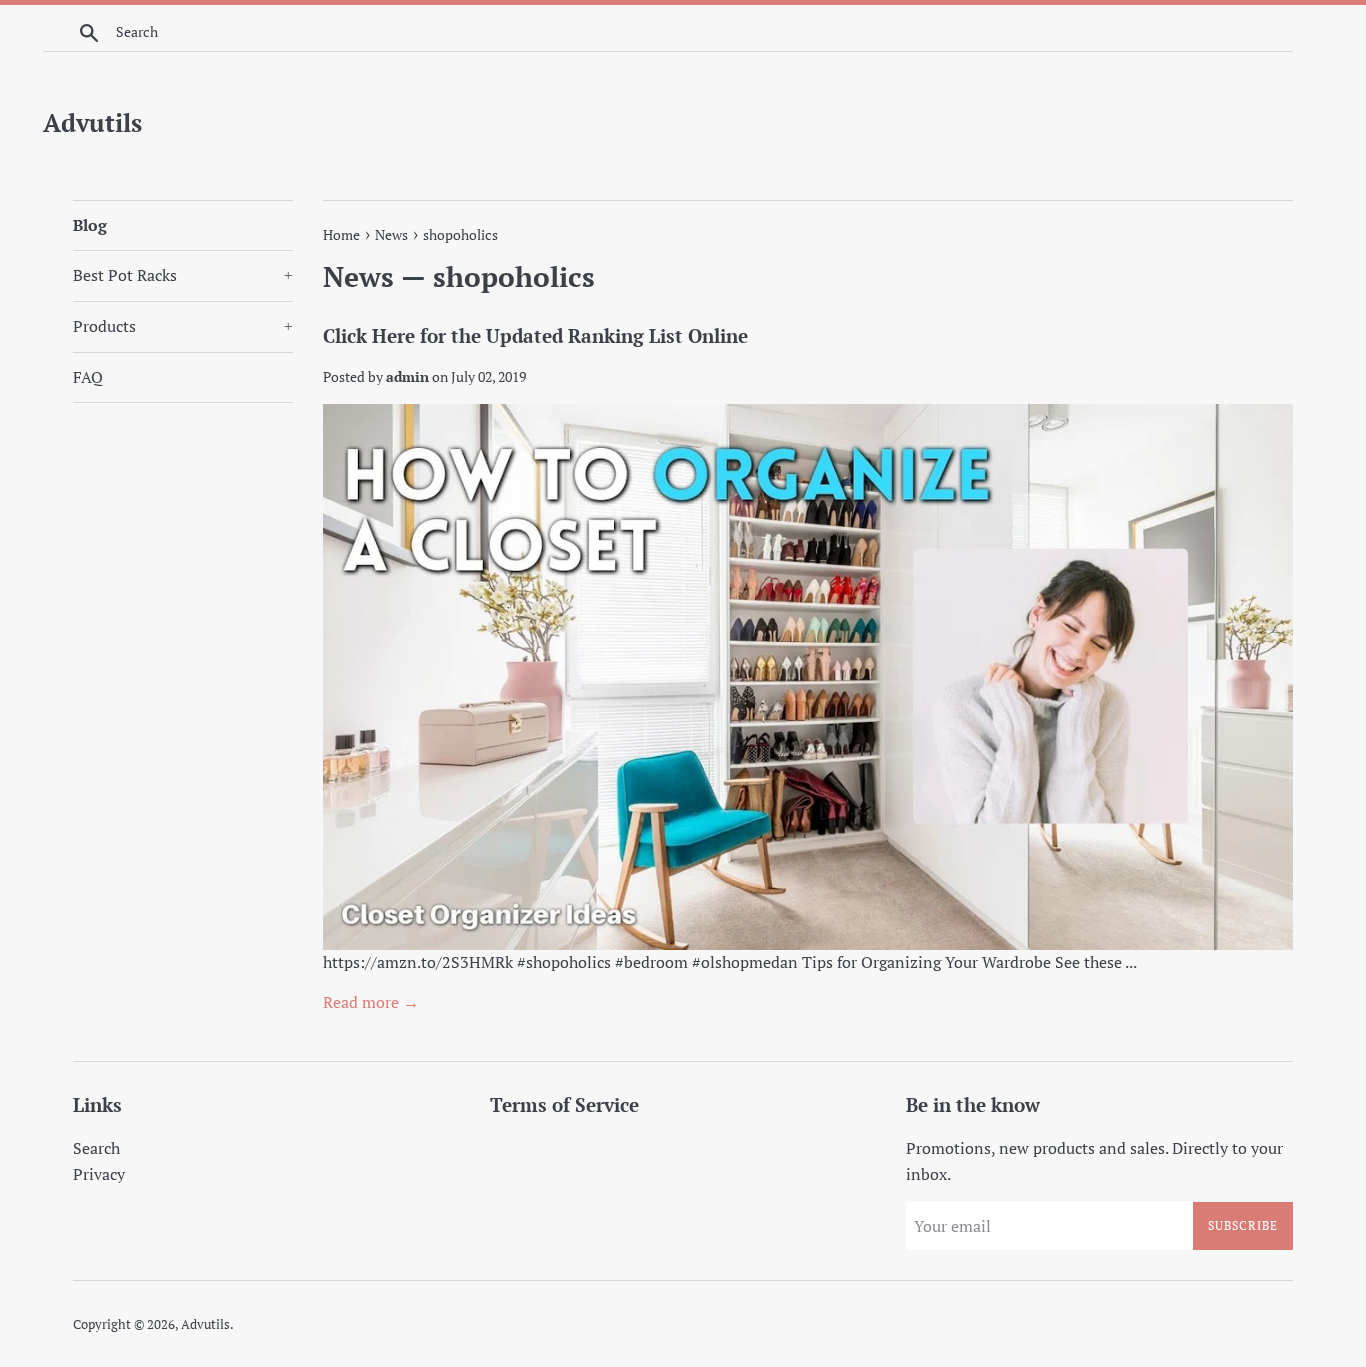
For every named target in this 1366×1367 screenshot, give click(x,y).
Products (183, 326)
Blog (90, 225)
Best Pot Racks (183, 275)
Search (96, 1148)
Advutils (92, 122)
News (358, 276)
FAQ (88, 377)
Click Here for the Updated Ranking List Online (535, 335)
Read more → (371, 1002)
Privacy (99, 1174)
